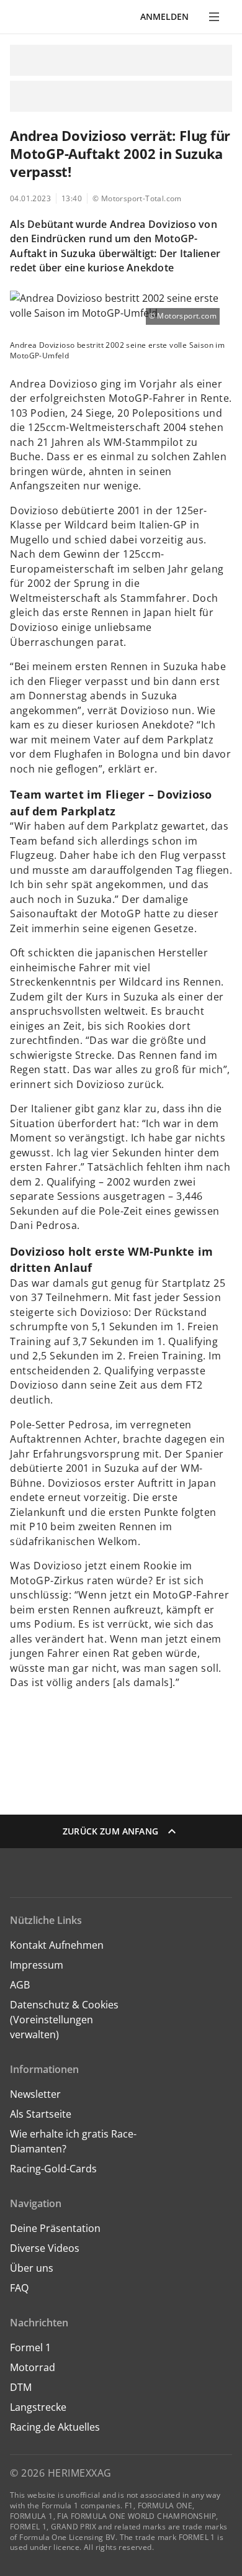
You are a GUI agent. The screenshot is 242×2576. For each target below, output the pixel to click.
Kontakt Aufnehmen (57, 1945)
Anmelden (164, 16)
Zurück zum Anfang (110, 1831)
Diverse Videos (45, 2248)
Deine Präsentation (56, 2228)
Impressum (37, 1965)
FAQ (19, 2288)
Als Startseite (41, 2114)
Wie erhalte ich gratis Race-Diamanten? (73, 2141)
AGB (20, 1985)
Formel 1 (30, 2347)
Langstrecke (38, 2407)
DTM (21, 2387)
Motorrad (33, 2367)
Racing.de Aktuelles (55, 2427)
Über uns (32, 2268)
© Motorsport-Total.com (137, 198)
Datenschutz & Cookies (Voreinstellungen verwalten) (64, 2020)
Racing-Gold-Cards (53, 2169)
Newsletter (35, 2094)
